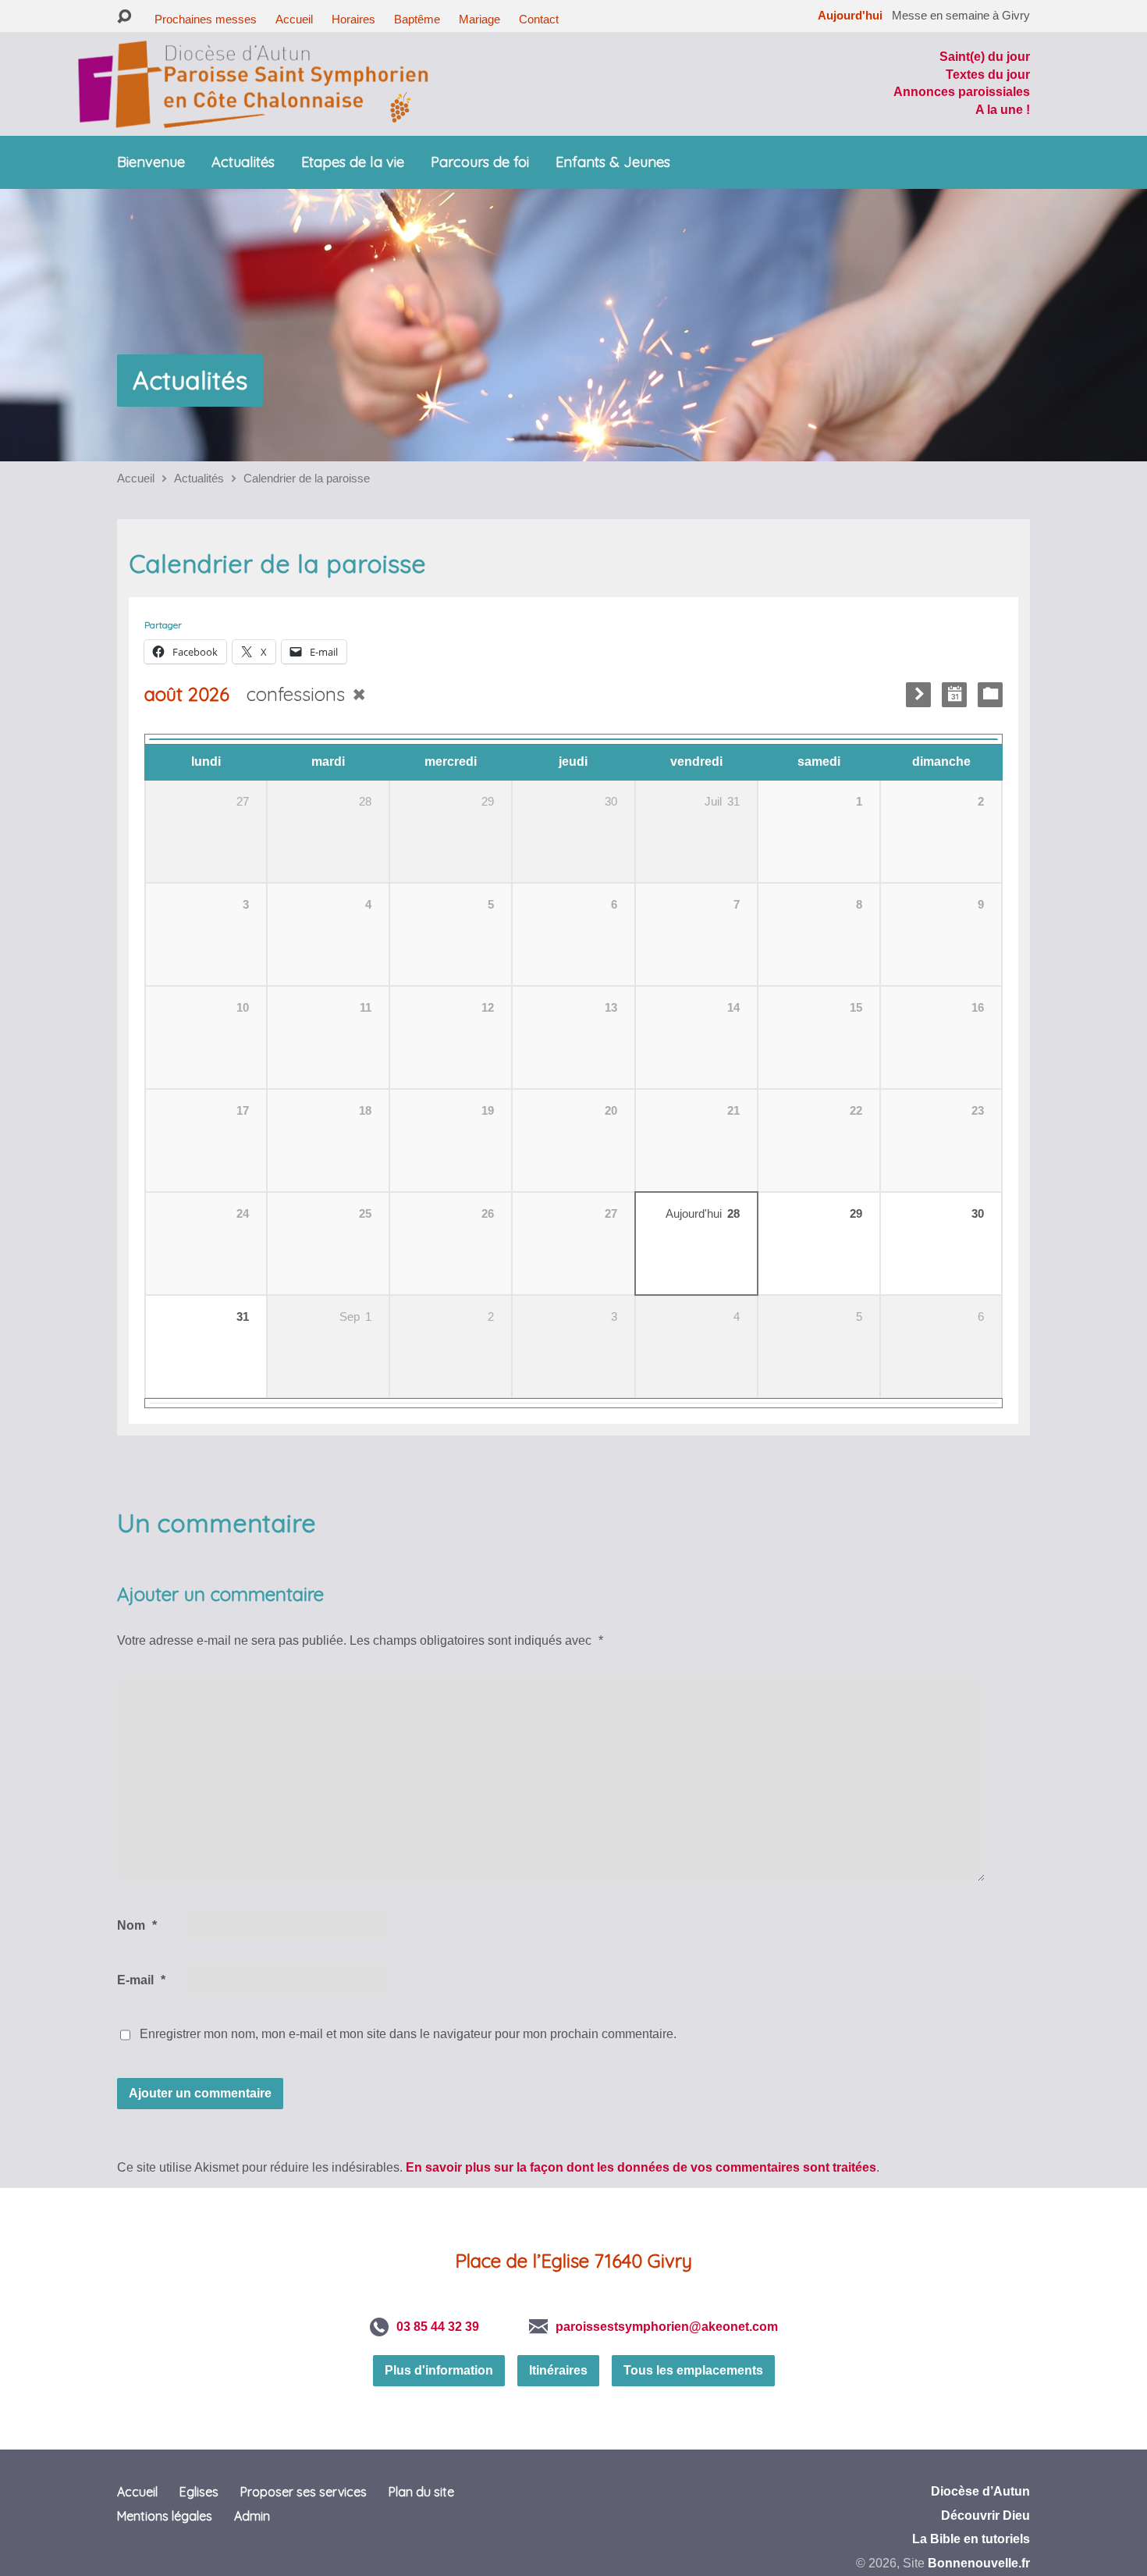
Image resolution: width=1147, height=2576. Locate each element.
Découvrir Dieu (985, 2516)
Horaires (353, 19)
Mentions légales (165, 2516)
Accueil (294, 19)
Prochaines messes (206, 19)
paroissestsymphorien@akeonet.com (667, 2327)
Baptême (417, 19)
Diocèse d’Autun (980, 2491)
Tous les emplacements (693, 2370)
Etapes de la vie (353, 162)
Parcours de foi (480, 162)
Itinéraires (558, 2370)
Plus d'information (439, 2370)
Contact (539, 19)
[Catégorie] (990, 695)
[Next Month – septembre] (918, 695)
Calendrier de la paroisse (307, 478)
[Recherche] (124, 17)
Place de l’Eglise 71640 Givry (573, 2261)
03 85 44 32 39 (438, 2327)
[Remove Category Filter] (359, 694)
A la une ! (1003, 110)
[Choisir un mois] (954, 695)
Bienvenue (151, 162)
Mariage (479, 19)
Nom (137, 1925)
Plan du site (421, 2492)
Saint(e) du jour (985, 57)
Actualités (243, 162)
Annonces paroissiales (962, 92)
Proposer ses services (304, 2492)
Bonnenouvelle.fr (979, 2563)
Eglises (199, 2492)
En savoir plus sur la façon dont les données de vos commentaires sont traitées (641, 2167)
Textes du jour (988, 75)
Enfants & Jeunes (613, 162)
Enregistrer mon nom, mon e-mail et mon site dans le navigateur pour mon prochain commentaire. (408, 2034)
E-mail (141, 1980)
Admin (252, 2516)
